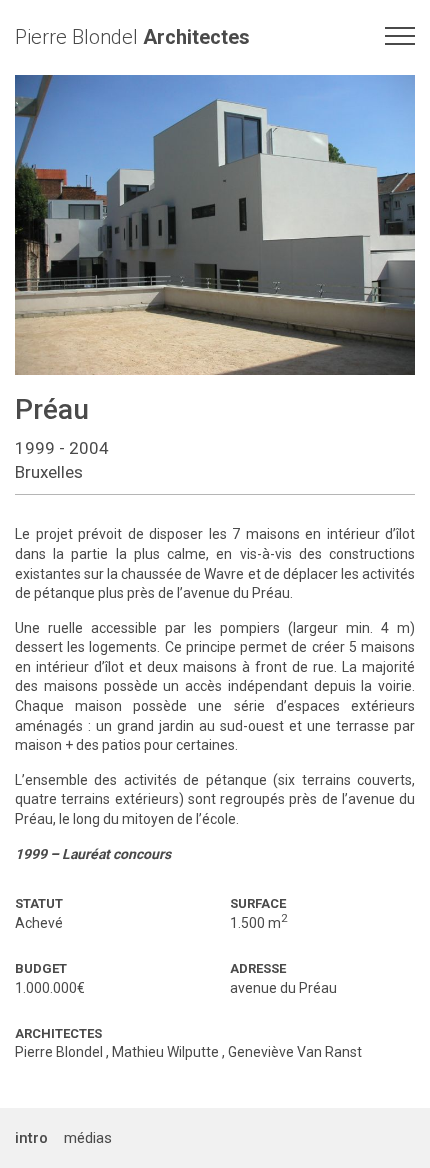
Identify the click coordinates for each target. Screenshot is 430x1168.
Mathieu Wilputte (165, 1052)
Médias (88, 1138)
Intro (31, 1138)
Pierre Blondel (132, 37)
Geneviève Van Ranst (295, 1052)
